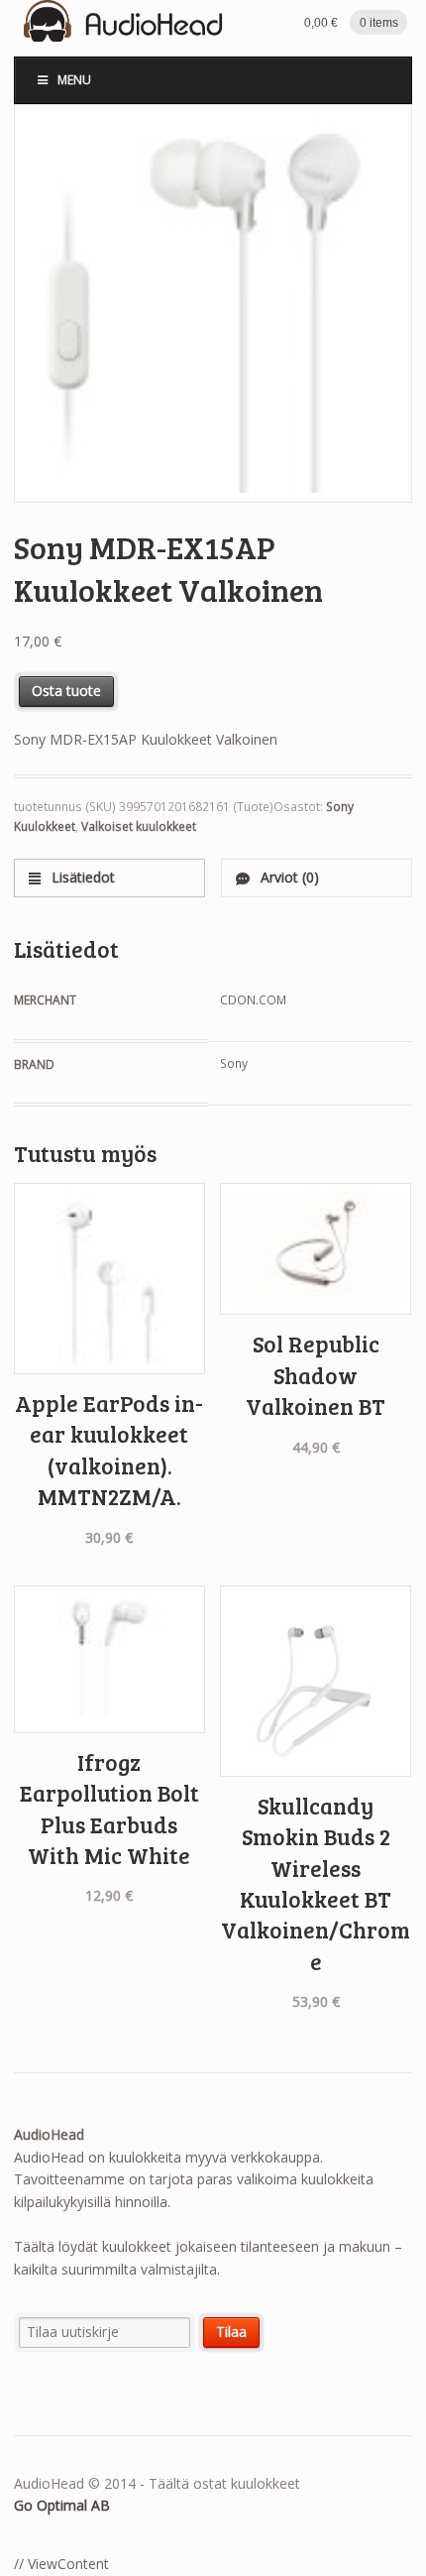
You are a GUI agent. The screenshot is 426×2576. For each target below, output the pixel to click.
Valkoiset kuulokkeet (139, 826)
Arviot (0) (288, 877)
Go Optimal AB (62, 2505)
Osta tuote (66, 691)
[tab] (109, 878)
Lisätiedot (81, 877)
